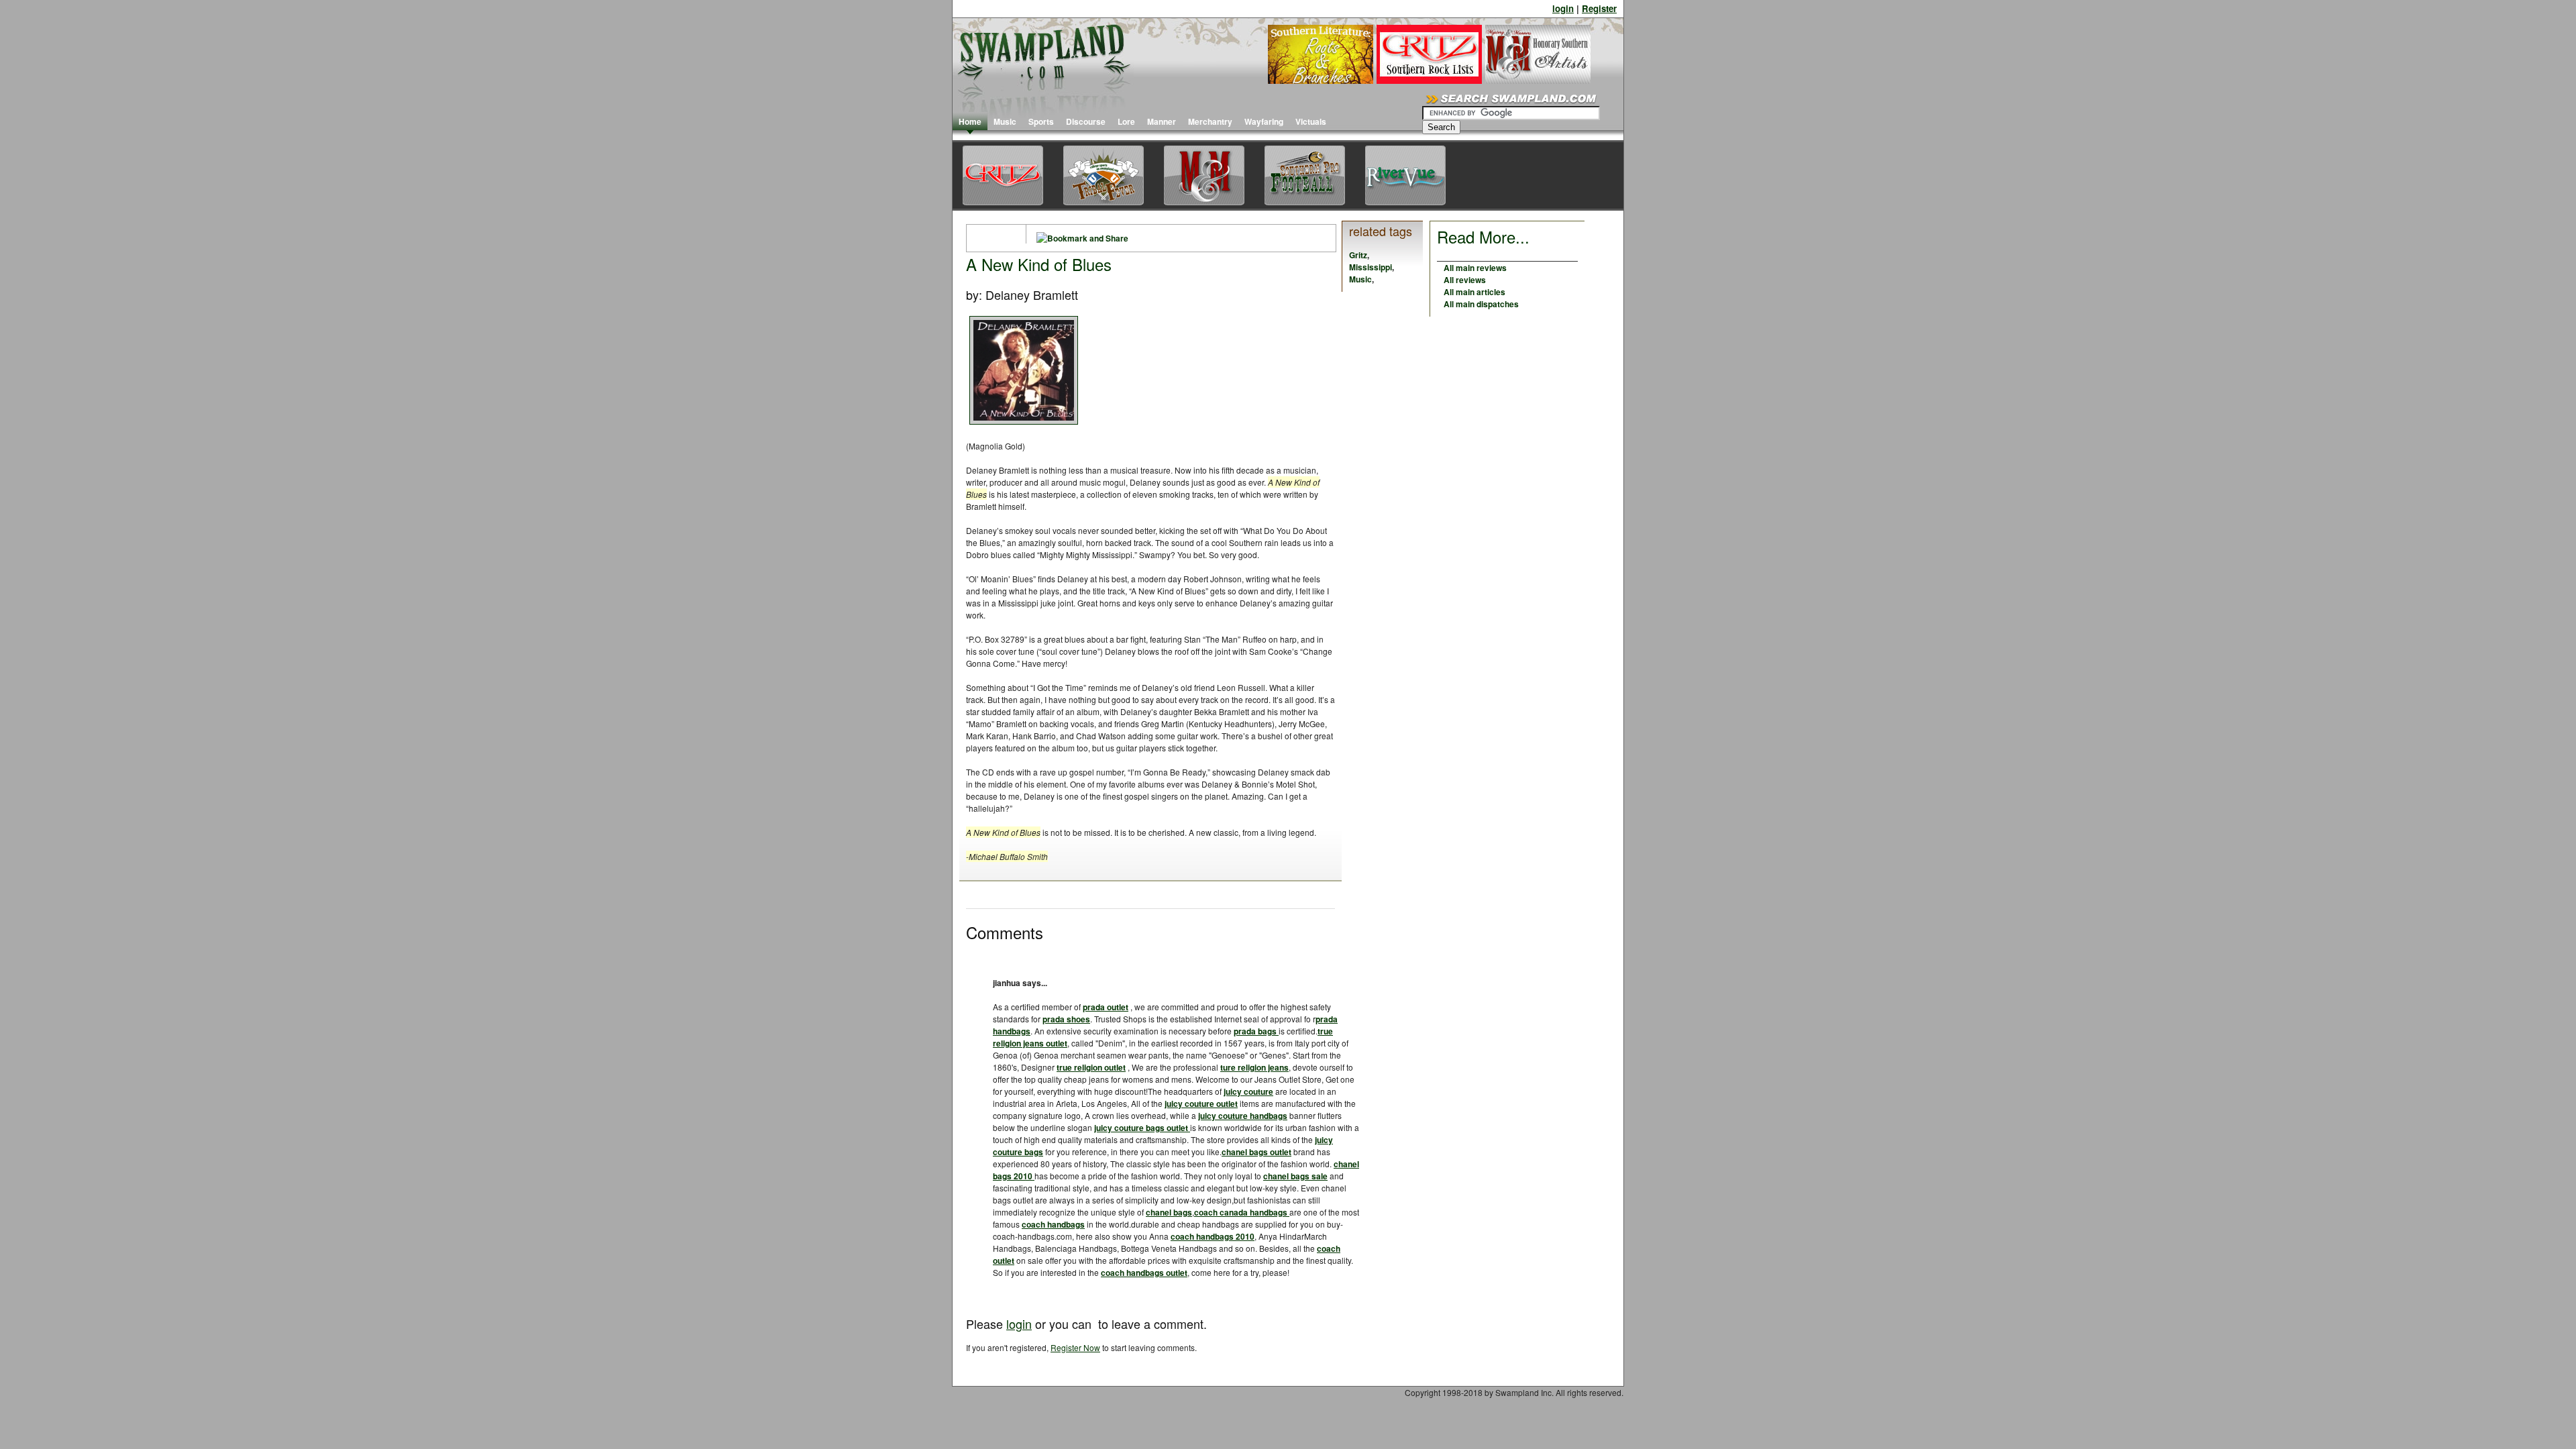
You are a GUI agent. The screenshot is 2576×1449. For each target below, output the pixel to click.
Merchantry (1210, 121)
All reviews (1465, 280)
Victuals (1311, 121)
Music (1005, 121)
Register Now (1075, 1347)
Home (970, 121)
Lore (1126, 121)
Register (1599, 8)
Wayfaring (1264, 121)
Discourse (1086, 121)
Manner (1162, 121)
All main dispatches (1481, 304)
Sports (1041, 121)
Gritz (1358, 255)
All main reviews (1475, 268)
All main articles (1474, 292)
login (1563, 8)
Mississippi (1371, 267)
